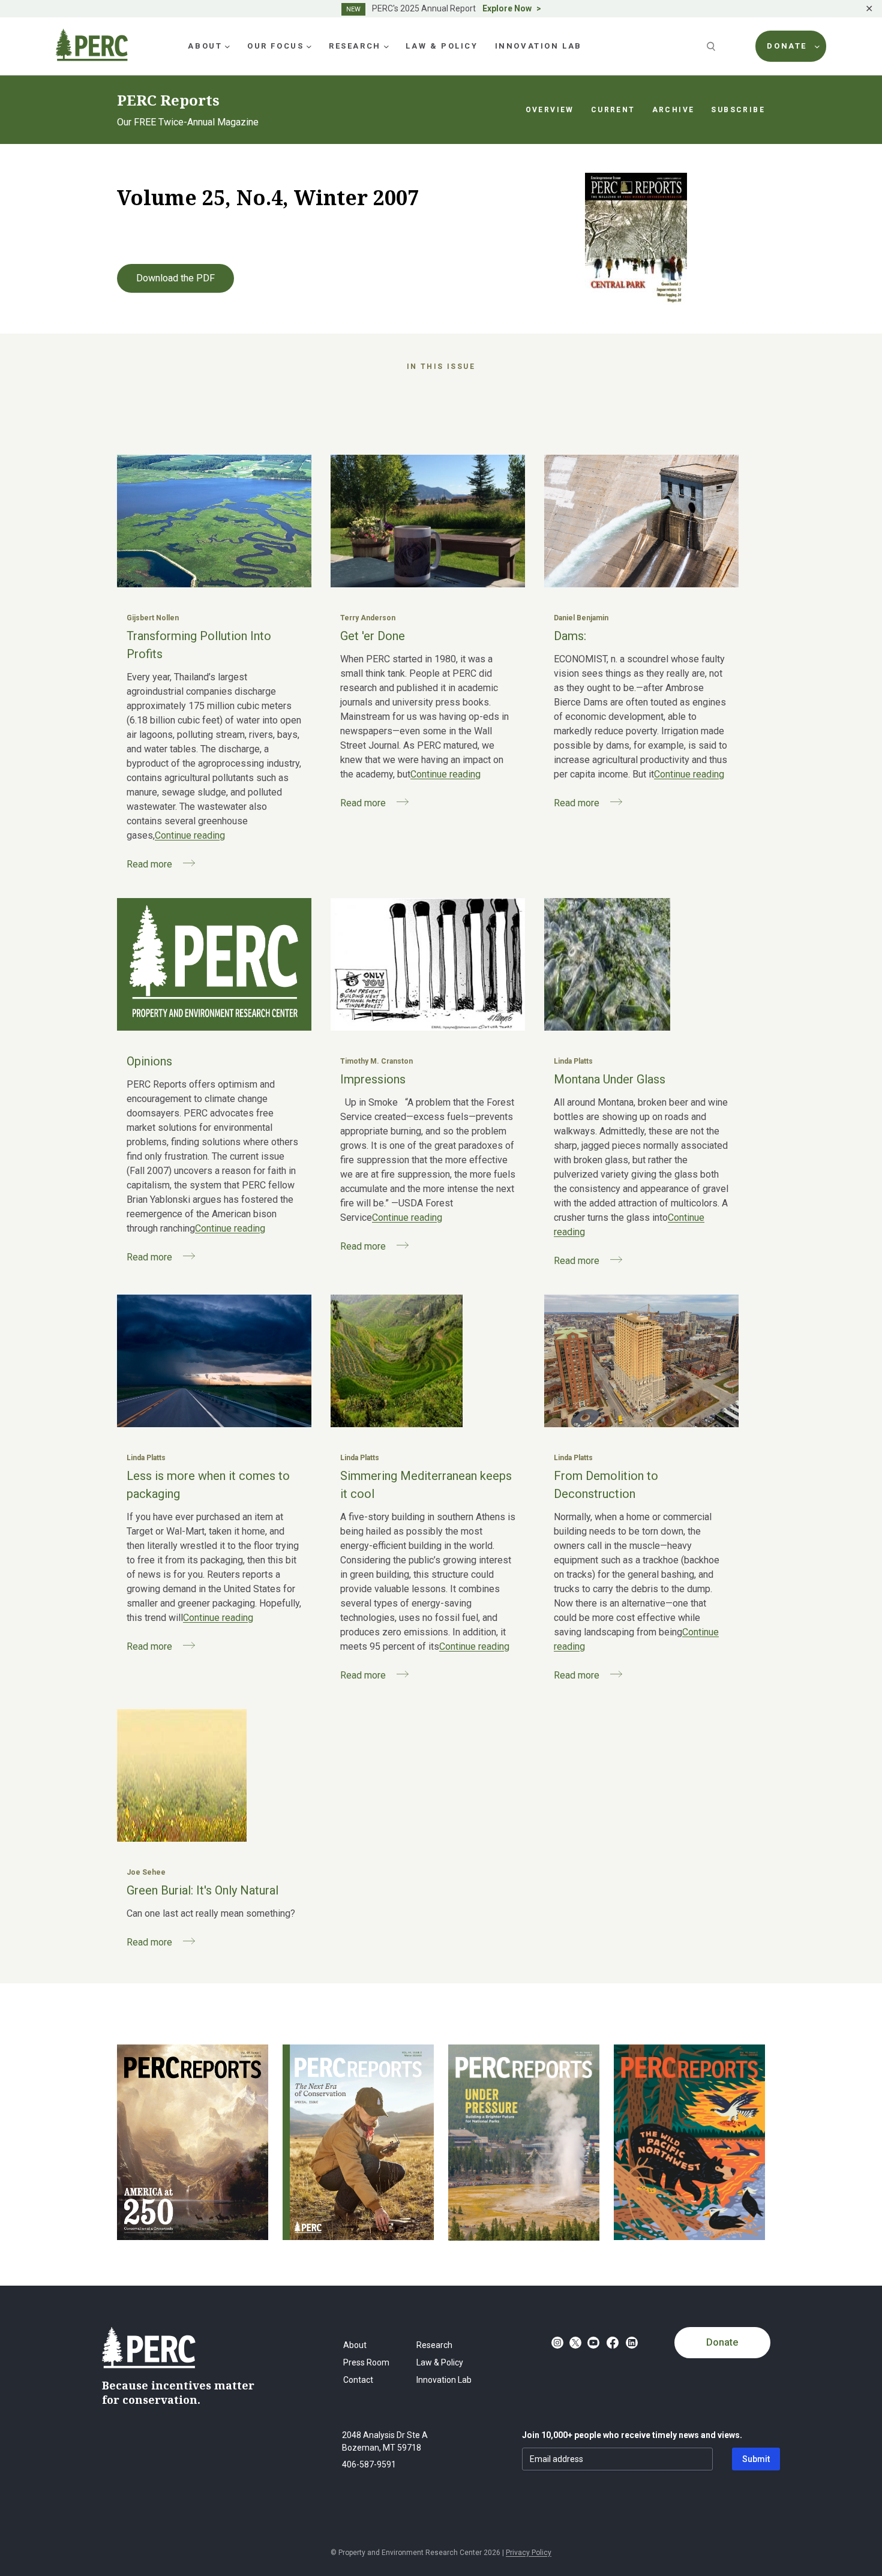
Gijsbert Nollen (153, 618)
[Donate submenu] (817, 46)
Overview (550, 110)
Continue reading (190, 835)
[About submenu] (227, 46)
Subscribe (738, 110)
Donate (722, 2342)
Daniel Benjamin (581, 618)
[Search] (712, 46)
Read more (149, 864)
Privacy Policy (529, 2553)
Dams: (570, 636)
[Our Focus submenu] (309, 46)
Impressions (373, 1079)
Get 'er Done (373, 636)
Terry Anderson (368, 618)
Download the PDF (175, 278)
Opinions (149, 1061)
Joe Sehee (146, 1872)
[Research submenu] (386, 46)
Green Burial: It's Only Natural (202, 1890)
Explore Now (507, 8)
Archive (673, 110)
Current (613, 110)
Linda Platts (573, 1061)
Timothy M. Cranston (376, 1061)
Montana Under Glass (610, 1079)
